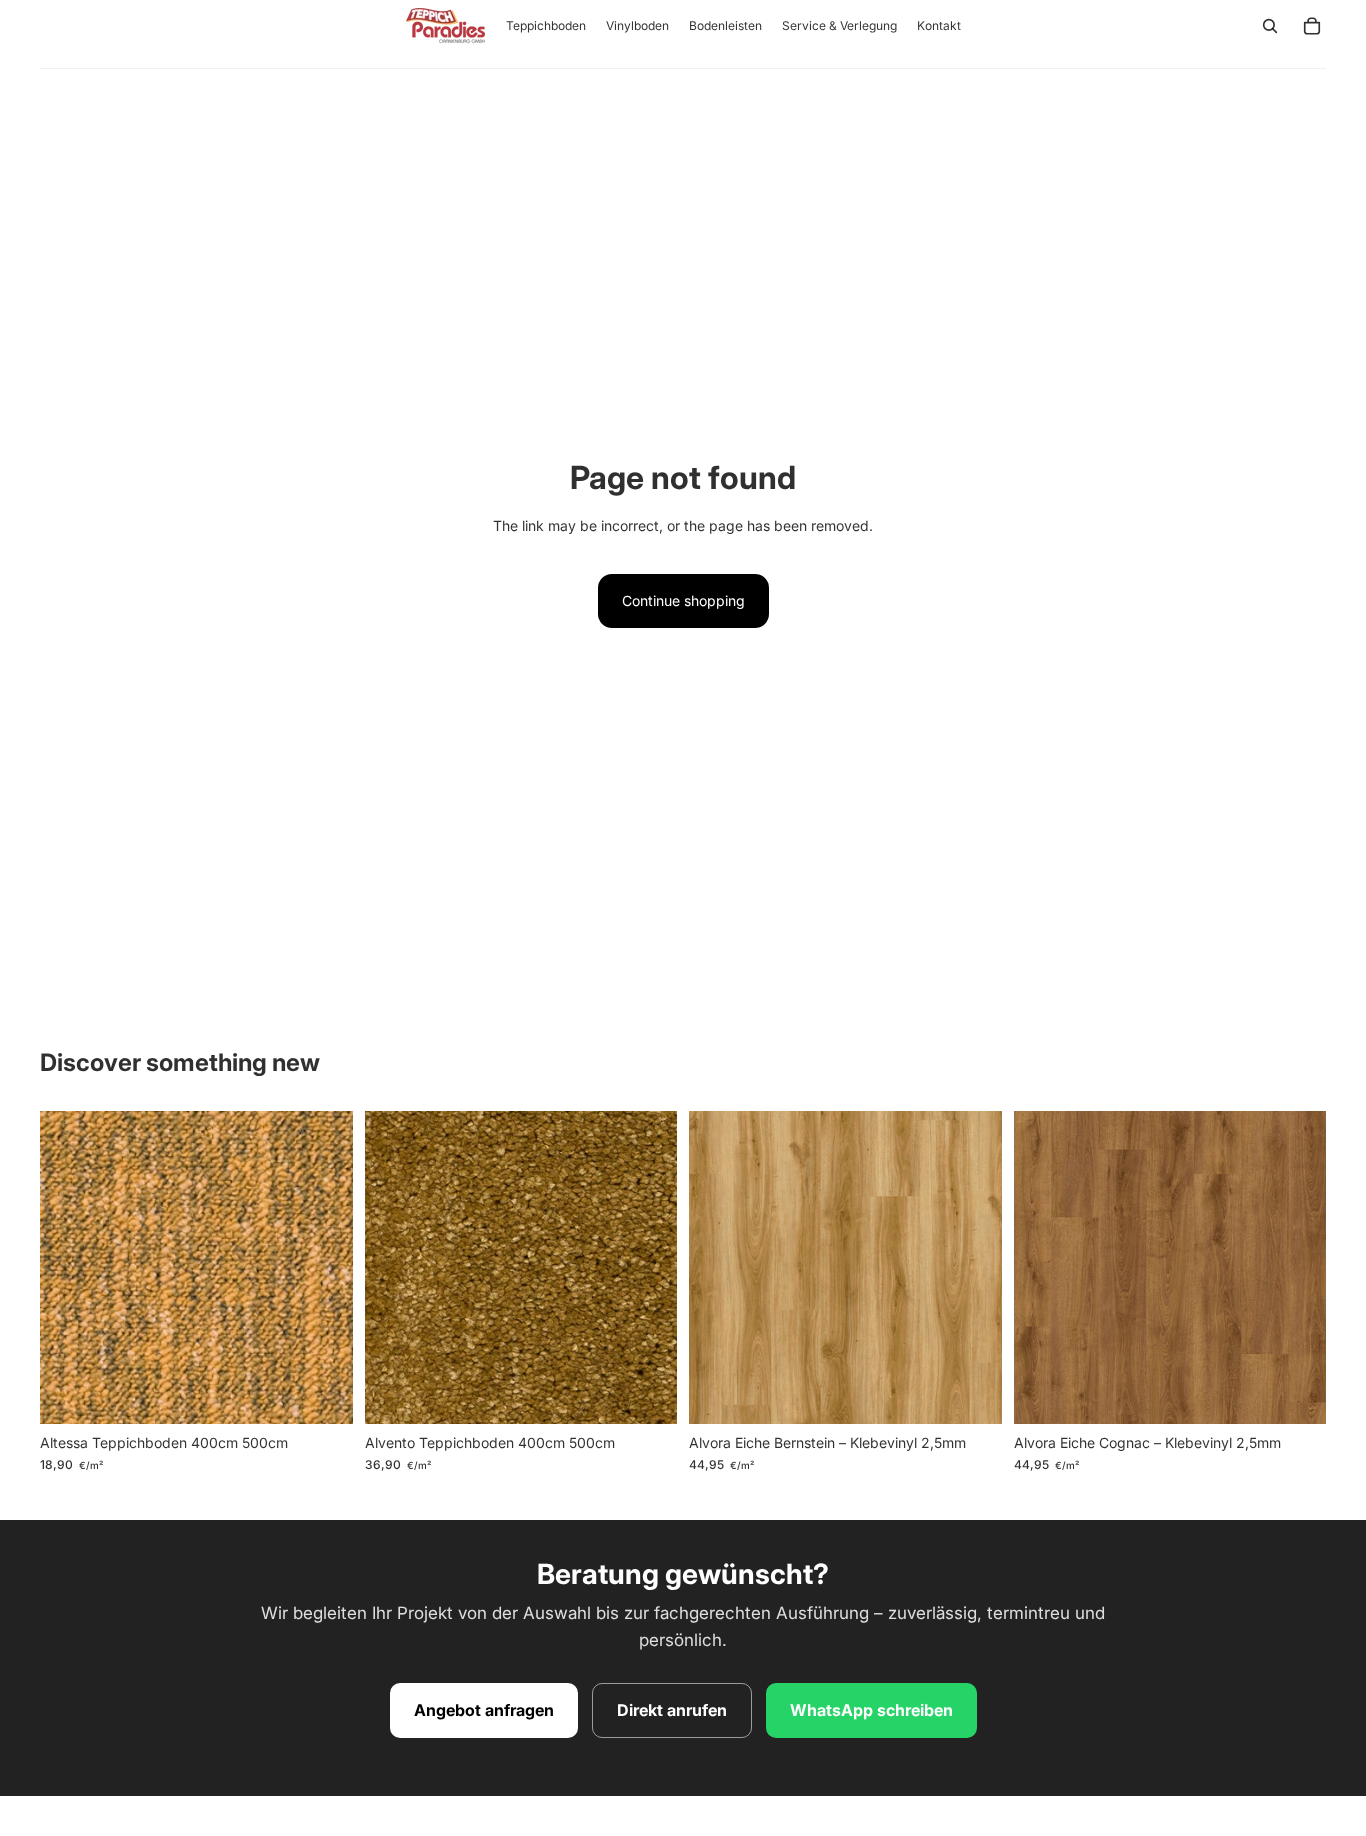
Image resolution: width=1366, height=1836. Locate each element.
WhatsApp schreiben (871, 1710)
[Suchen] (1270, 26)
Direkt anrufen (672, 1710)
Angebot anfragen (484, 1710)
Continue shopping (683, 600)
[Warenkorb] (1312, 26)
